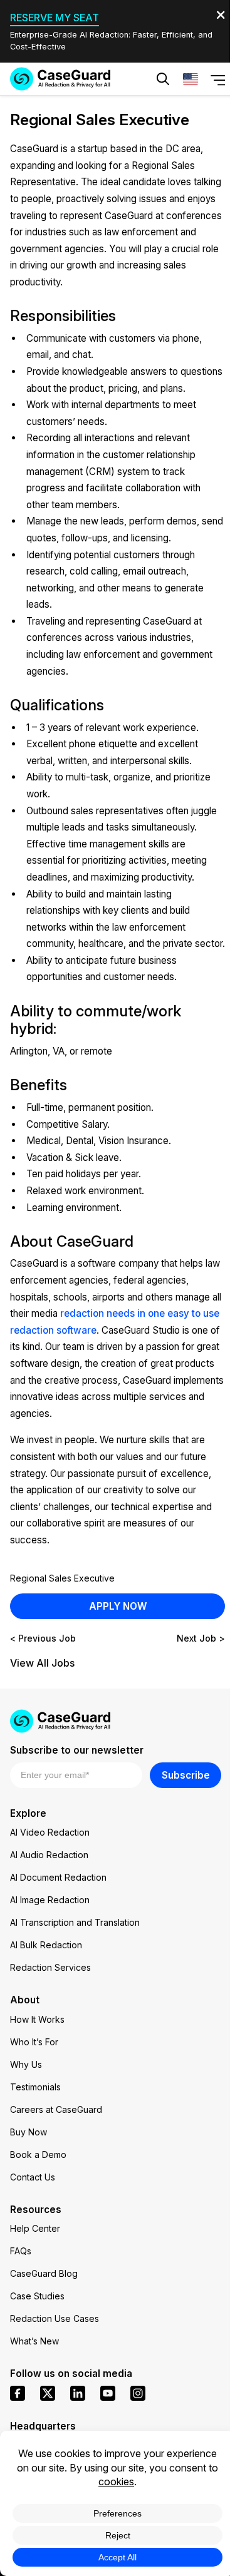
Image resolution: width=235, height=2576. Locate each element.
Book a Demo (38, 2154)
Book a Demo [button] (173, 116)
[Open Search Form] (163, 79)
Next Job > (201, 1638)
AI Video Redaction (50, 1832)
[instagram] (138, 2393)
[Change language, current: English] (191, 79)
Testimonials (35, 2087)
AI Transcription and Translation (75, 1922)
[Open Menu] (218, 79)
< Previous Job (43, 1638)
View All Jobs (42, 1663)
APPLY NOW (118, 1606)
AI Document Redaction (58, 1877)
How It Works (37, 2019)
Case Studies (37, 2296)
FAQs (21, 2251)
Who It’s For (34, 2042)
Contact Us (33, 2177)
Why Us (26, 2064)
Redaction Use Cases (55, 2318)
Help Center (35, 2228)
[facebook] (18, 2393)
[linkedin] (78, 2393)
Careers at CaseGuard (56, 2109)
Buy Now (29, 2132)
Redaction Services (50, 1967)
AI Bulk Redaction (46, 1945)
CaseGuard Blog (44, 2273)
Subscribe (186, 1775)
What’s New (34, 2341)
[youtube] (108, 2393)
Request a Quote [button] (70, 116)
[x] (48, 2393)
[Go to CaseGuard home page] (60, 79)
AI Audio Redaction (49, 1855)
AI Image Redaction (50, 1900)
